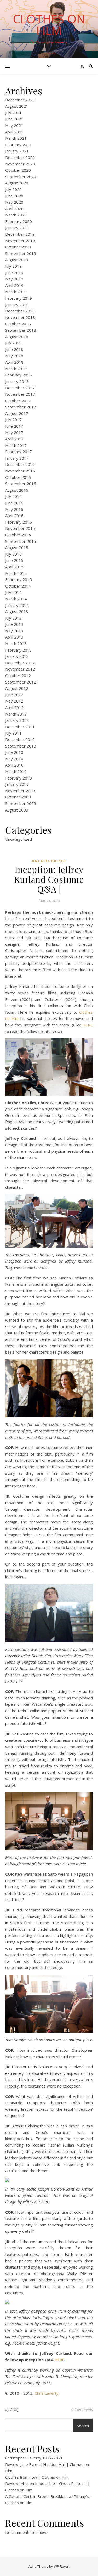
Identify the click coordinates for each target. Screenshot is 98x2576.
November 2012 (20, 669)
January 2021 (17, 151)
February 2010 (19, 778)
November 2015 (20, 528)
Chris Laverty (47, 2393)
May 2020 (14, 202)
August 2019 (17, 260)
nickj (15, 2409)
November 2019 (20, 241)
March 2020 (16, 215)
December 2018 (20, 311)
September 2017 (21, 407)
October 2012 (18, 675)
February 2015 (19, 579)
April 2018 (14, 362)
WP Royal (61, 2566)
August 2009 (17, 810)
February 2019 (19, 298)
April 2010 (14, 765)
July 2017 (13, 420)
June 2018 (14, 349)
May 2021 (14, 125)
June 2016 (14, 503)
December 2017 (20, 388)
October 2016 (18, 477)
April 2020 (14, 209)
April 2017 (14, 439)
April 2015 (14, 567)
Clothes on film (49, 25)
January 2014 (17, 605)
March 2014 (16, 599)
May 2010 (14, 759)
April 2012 (14, 707)
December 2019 (20, 234)
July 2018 (13, 343)
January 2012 (17, 720)
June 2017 (14, 426)
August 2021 (17, 106)
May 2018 (14, 356)
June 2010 (14, 752)
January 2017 (17, 458)
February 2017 (19, 452)
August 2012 (17, 688)
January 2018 (17, 381)
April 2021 (14, 132)
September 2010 (21, 746)
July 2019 (13, 266)
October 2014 (18, 586)
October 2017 (18, 401)
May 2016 (14, 509)
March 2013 (16, 643)
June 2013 (14, 624)
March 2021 (16, 138)
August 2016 (17, 490)
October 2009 (18, 797)
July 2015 (13, 554)
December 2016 (20, 464)
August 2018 (17, 337)
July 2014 (13, 592)
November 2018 (20, 317)
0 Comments (82, 2409)
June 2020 (14, 196)
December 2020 (20, 157)
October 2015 (18, 535)
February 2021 (19, 145)
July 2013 (13, 618)
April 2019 (14, 285)
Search (83, 2426)
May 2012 (14, 701)
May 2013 (14, 631)
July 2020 (13, 189)
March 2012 (16, 714)
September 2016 (21, 484)
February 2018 (19, 375)
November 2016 (20, 471)
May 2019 (14, 279)
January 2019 (17, 305)
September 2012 (21, 682)
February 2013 (19, 650)
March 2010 (16, 771)
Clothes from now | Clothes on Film (37, 2477)
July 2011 (13, 733)
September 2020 (21, 177)
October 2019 (18, 247)
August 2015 (17, 548)
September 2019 (21, 253)
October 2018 (18, 324)
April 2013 (14, 637)
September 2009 (21, 803)
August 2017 (17, 413)
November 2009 (20, 791)
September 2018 (21, 330)
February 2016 (19, 522)
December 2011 (20, 727)
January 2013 (17, 656)
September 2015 (21, 541)
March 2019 (16, 292)
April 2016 (14, 516)
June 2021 (14, 119)
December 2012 (20, 663)
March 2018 (16, 369)
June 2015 (14, 560)
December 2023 (20, 100)
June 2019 (14, 273)
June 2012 (14, 695)
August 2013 (17, 611)
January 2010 (17, 784)
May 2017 (14, 432)
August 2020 (17, 183)
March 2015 (16, 573)
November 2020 (20, 164)
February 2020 (19, 221)
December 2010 (20, 739)
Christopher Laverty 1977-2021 (34, 2458)
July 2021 (13, 113)
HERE (88, 1025)
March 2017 (16, 445)
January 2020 (17, 228)
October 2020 (18, 170)
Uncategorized (19, 839)
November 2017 (20, 394)
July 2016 (13, 496)
